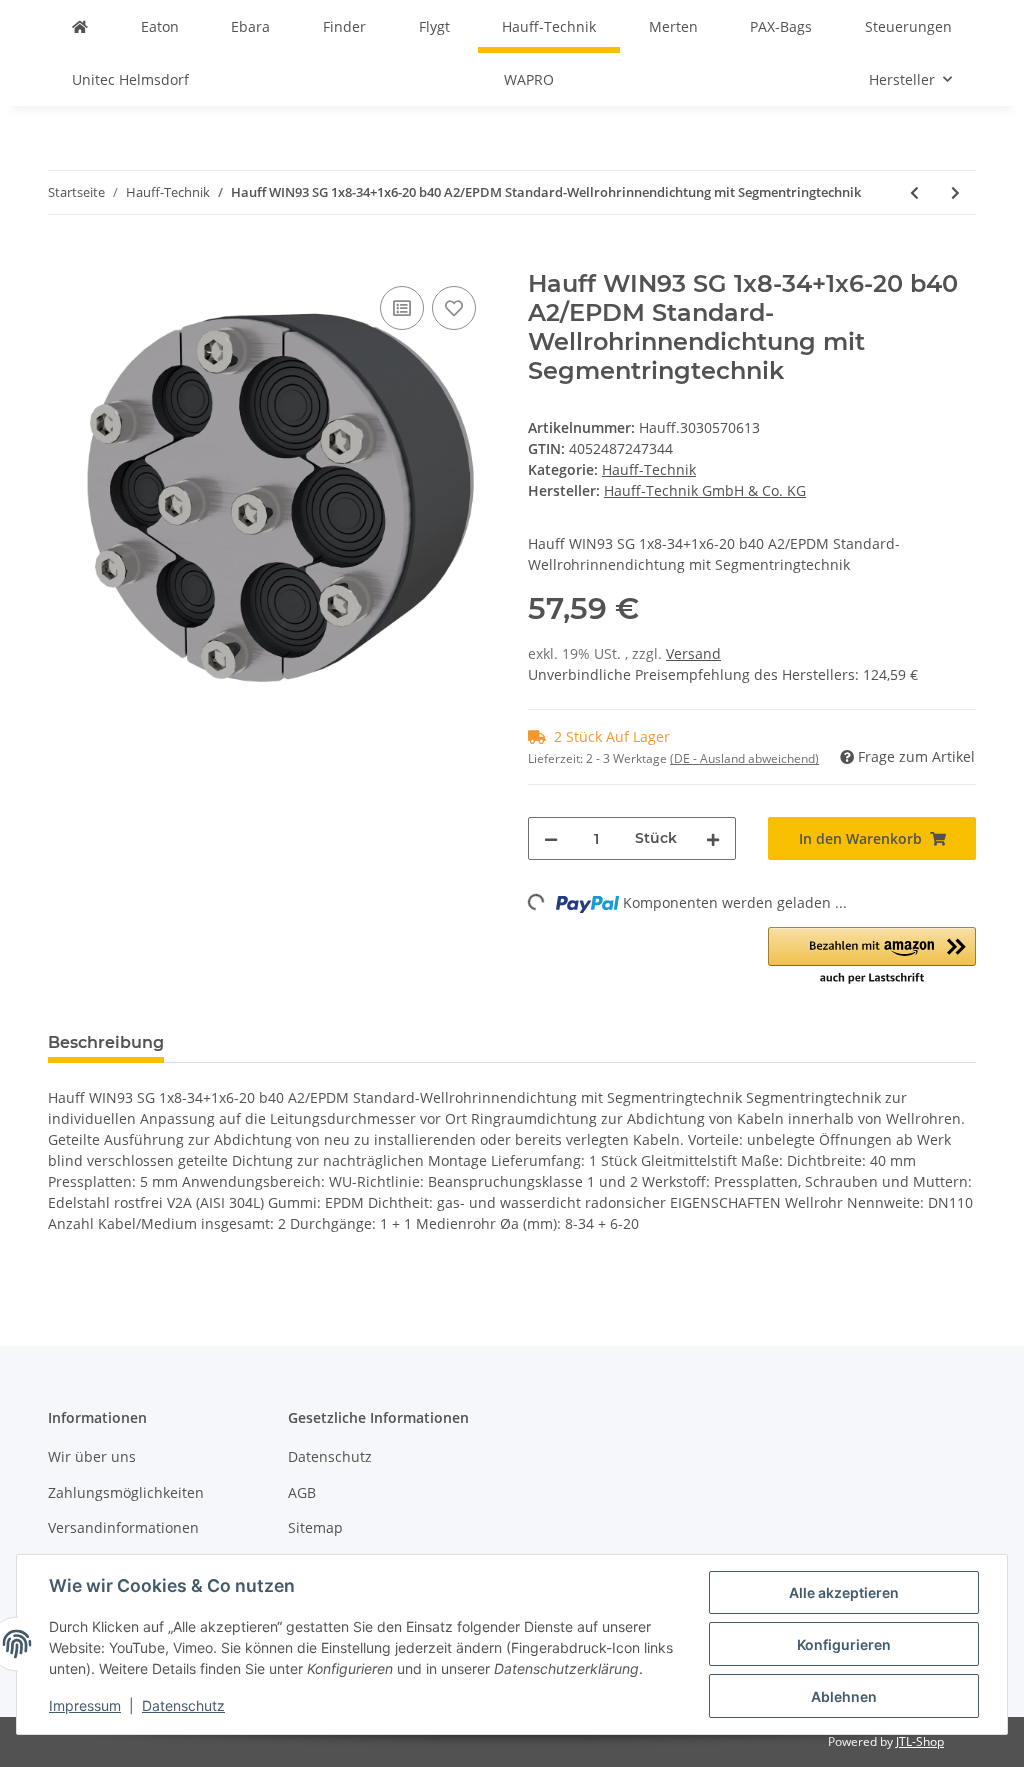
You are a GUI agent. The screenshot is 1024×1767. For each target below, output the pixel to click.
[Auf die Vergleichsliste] (402, 308)
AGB (302, 1492)
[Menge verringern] (551, 838)
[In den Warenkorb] (64, 259)
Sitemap (315, 1527)
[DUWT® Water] (80, 26)
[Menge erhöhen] (713, 838)
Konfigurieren (844, 1644)
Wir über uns (92, 1456)
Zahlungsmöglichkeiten (126, 1492)
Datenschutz (330, 1456)
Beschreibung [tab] (106, 1042)
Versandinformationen (123, 1527)
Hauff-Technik (649, 469)
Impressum (85, 1705)
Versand (693, 653)
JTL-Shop (920, 1741)
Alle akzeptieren (844, 1592)
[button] (872, 957)
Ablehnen (844, 1696)
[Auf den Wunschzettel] (454, 308)
